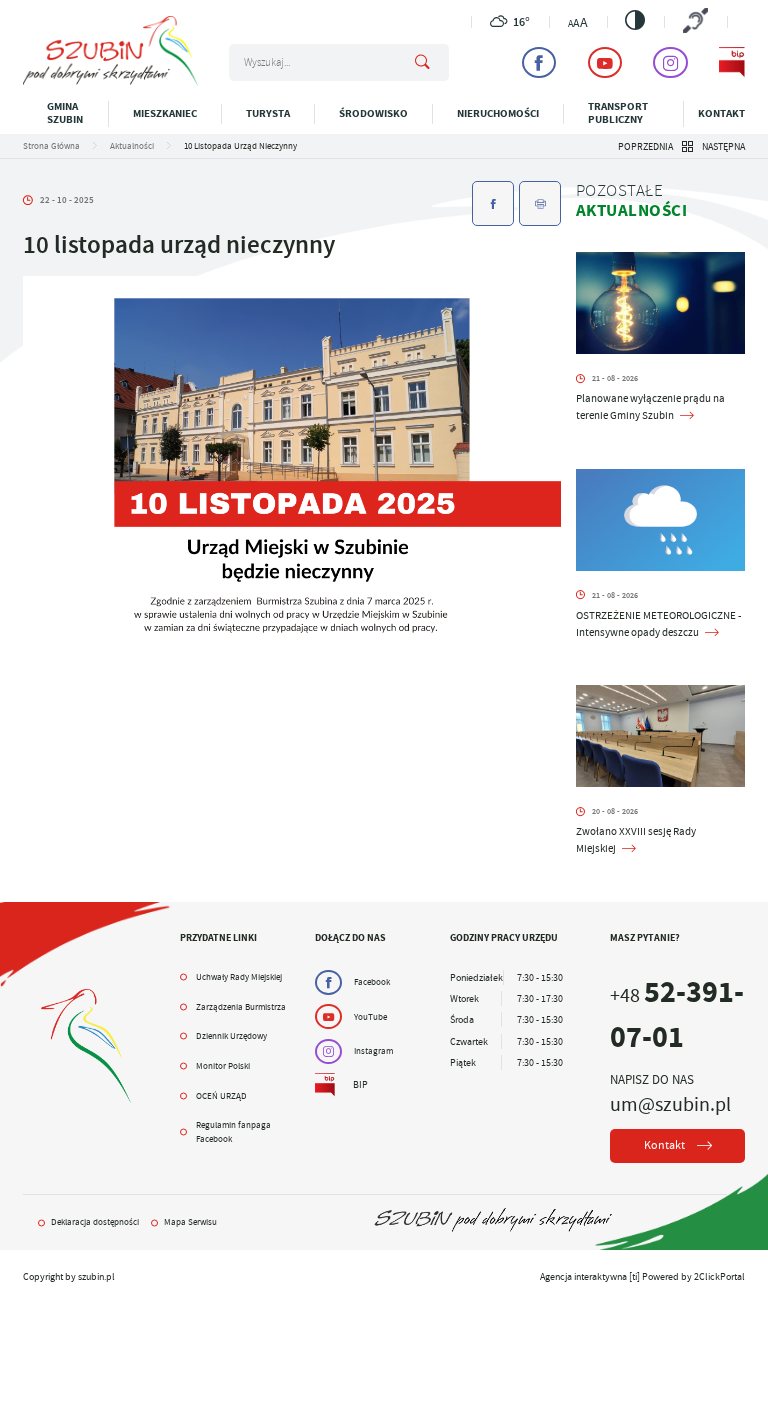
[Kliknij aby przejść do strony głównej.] (110, 82)
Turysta (268, 113)
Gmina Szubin (65, 113)
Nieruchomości (498, 113)
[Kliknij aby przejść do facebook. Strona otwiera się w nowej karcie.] (539, 62)
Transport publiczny (618, 113)
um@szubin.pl (670, 1104)
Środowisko (373, 113)
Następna (723, 146)
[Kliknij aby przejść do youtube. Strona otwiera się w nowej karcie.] (605, 62)
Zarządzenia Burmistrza (241, 1007)
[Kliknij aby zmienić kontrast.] (635, 20)
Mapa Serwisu (190, 1222)
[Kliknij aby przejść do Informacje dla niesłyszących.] (695, 22)
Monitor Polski (223, 1066)
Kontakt (721, 113)
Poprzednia (645, 146)
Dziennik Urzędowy (231, 1036)
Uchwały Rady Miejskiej (239, 977)
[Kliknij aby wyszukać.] (423, 63)
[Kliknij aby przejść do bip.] (732, 62)
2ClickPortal (719, 1276)
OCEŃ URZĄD (221, 1096)
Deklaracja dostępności (95, 1222)
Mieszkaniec (165, 113)
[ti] (634, 1276)
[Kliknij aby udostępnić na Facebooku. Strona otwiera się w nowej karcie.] (493, 203)
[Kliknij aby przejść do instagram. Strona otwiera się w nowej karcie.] (670, 62)
